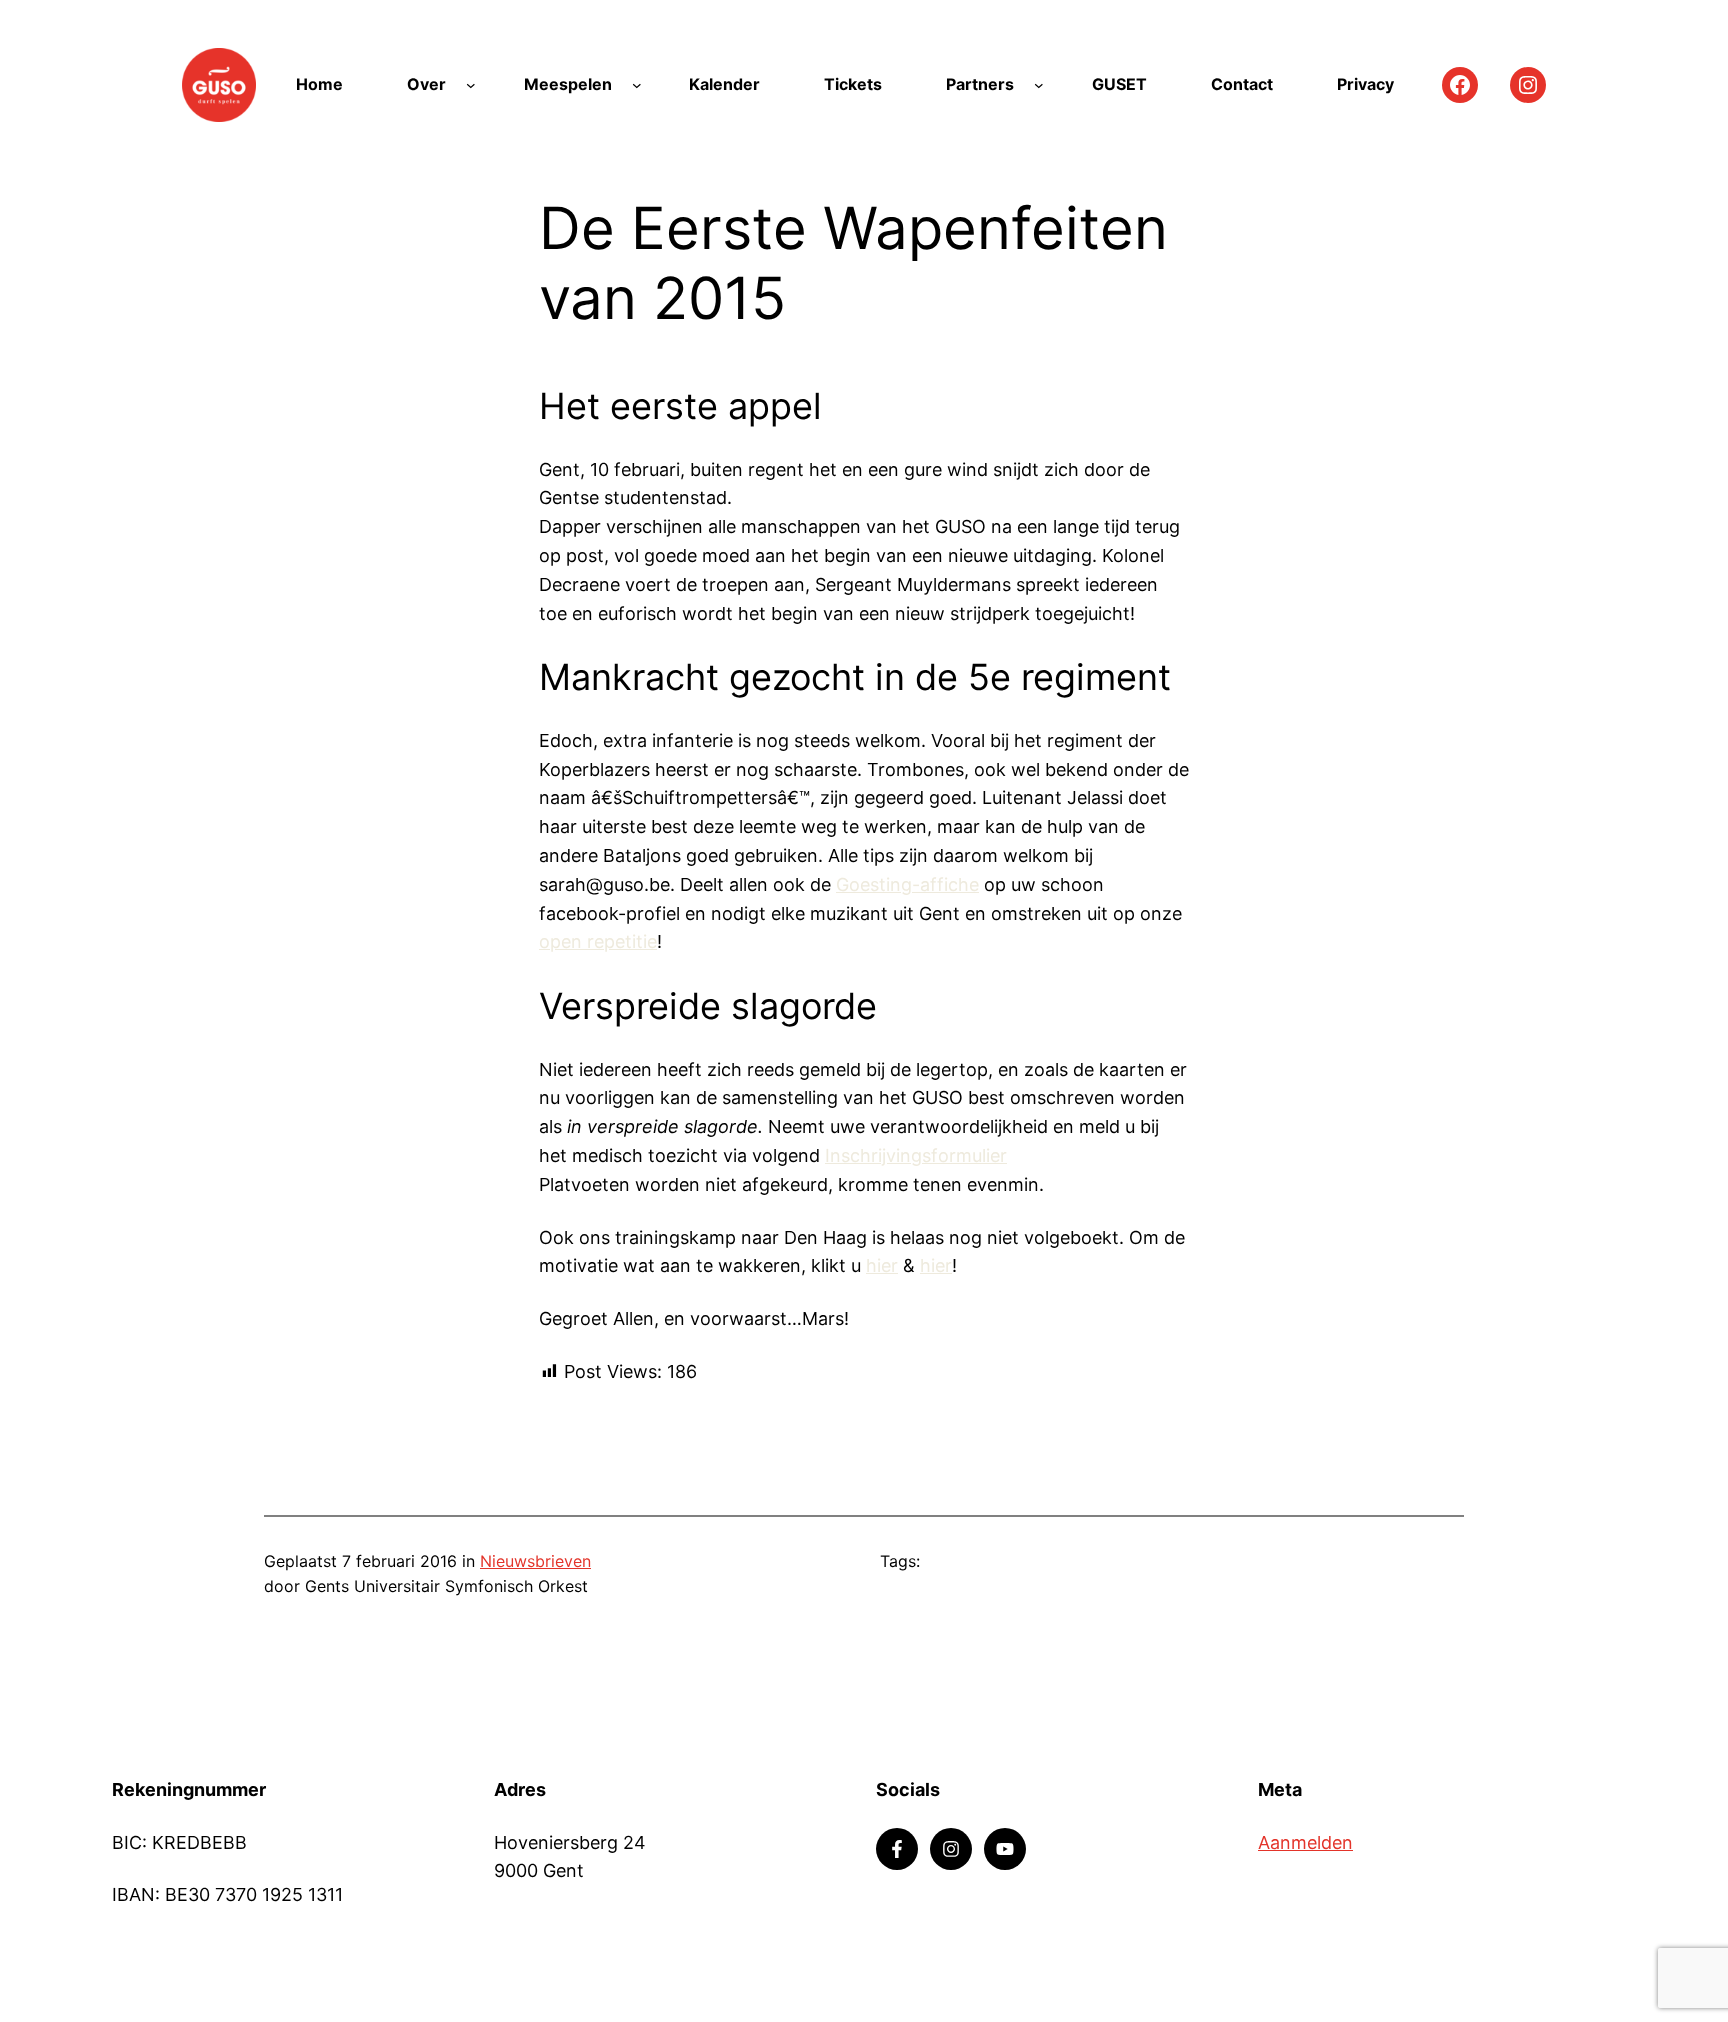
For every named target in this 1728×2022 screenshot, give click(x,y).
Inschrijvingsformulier (916, 1155)
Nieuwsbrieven (535, 1561)
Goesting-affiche (907, 884)
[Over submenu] (471, 85)
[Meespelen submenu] (637, 85)
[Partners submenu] (1039, 85)
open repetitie (598, 941)
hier (882, 1265)
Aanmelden (1305, 1842)
